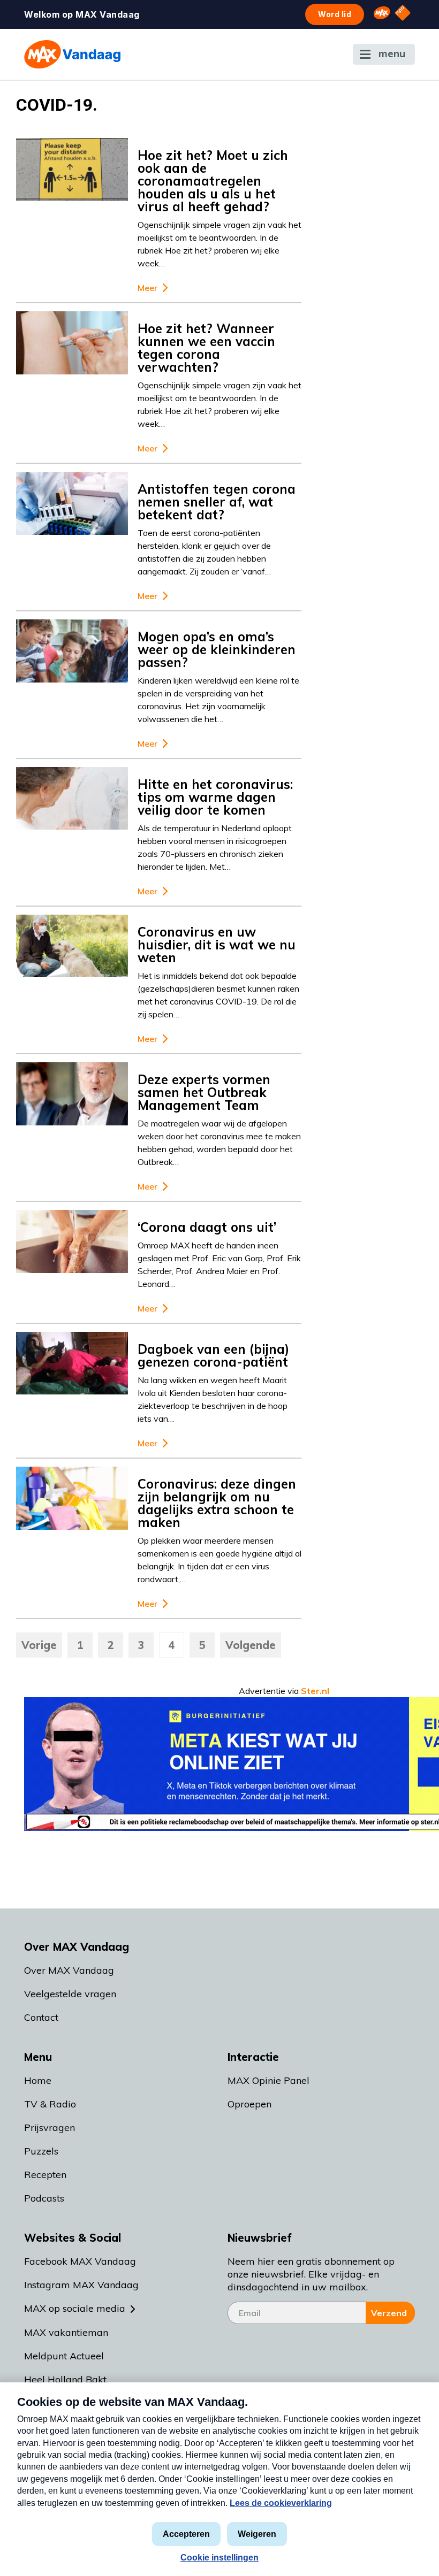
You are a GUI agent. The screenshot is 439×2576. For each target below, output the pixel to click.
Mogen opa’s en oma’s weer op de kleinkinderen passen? (217, 649)
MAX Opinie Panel (268, 2080)
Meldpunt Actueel (64, 2356)
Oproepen (249, 2104)
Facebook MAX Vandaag (80, 2261)
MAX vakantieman (66, 2332)
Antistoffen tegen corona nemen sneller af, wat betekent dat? (217, 502)
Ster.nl (315, 1691)
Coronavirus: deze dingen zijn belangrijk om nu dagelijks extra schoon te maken (217, 1503)
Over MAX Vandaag (69, 1970)
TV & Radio (50, 2104)
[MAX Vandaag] (72, 54)
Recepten (45, 2175)
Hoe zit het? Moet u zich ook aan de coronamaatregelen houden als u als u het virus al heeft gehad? (213, 181)
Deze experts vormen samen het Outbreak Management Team (204, 1092)
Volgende (251, 1645)
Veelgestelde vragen (70, 1994)
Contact (41, 2017)
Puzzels (41, 2151)
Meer (147, 288)
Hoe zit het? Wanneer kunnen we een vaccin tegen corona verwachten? (206, 348)
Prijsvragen (50, 2127)
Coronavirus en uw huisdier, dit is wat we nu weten (217, 945)
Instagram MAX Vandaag (81, 2285)
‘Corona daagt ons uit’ (207, 1227)
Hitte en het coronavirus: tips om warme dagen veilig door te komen (215, 797)
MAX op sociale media (75, 2308)
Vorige (39, 1645)
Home (38, 2080)
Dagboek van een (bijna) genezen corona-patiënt (213, 1355)
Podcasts (44, 2198)
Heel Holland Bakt (65, 2379)
